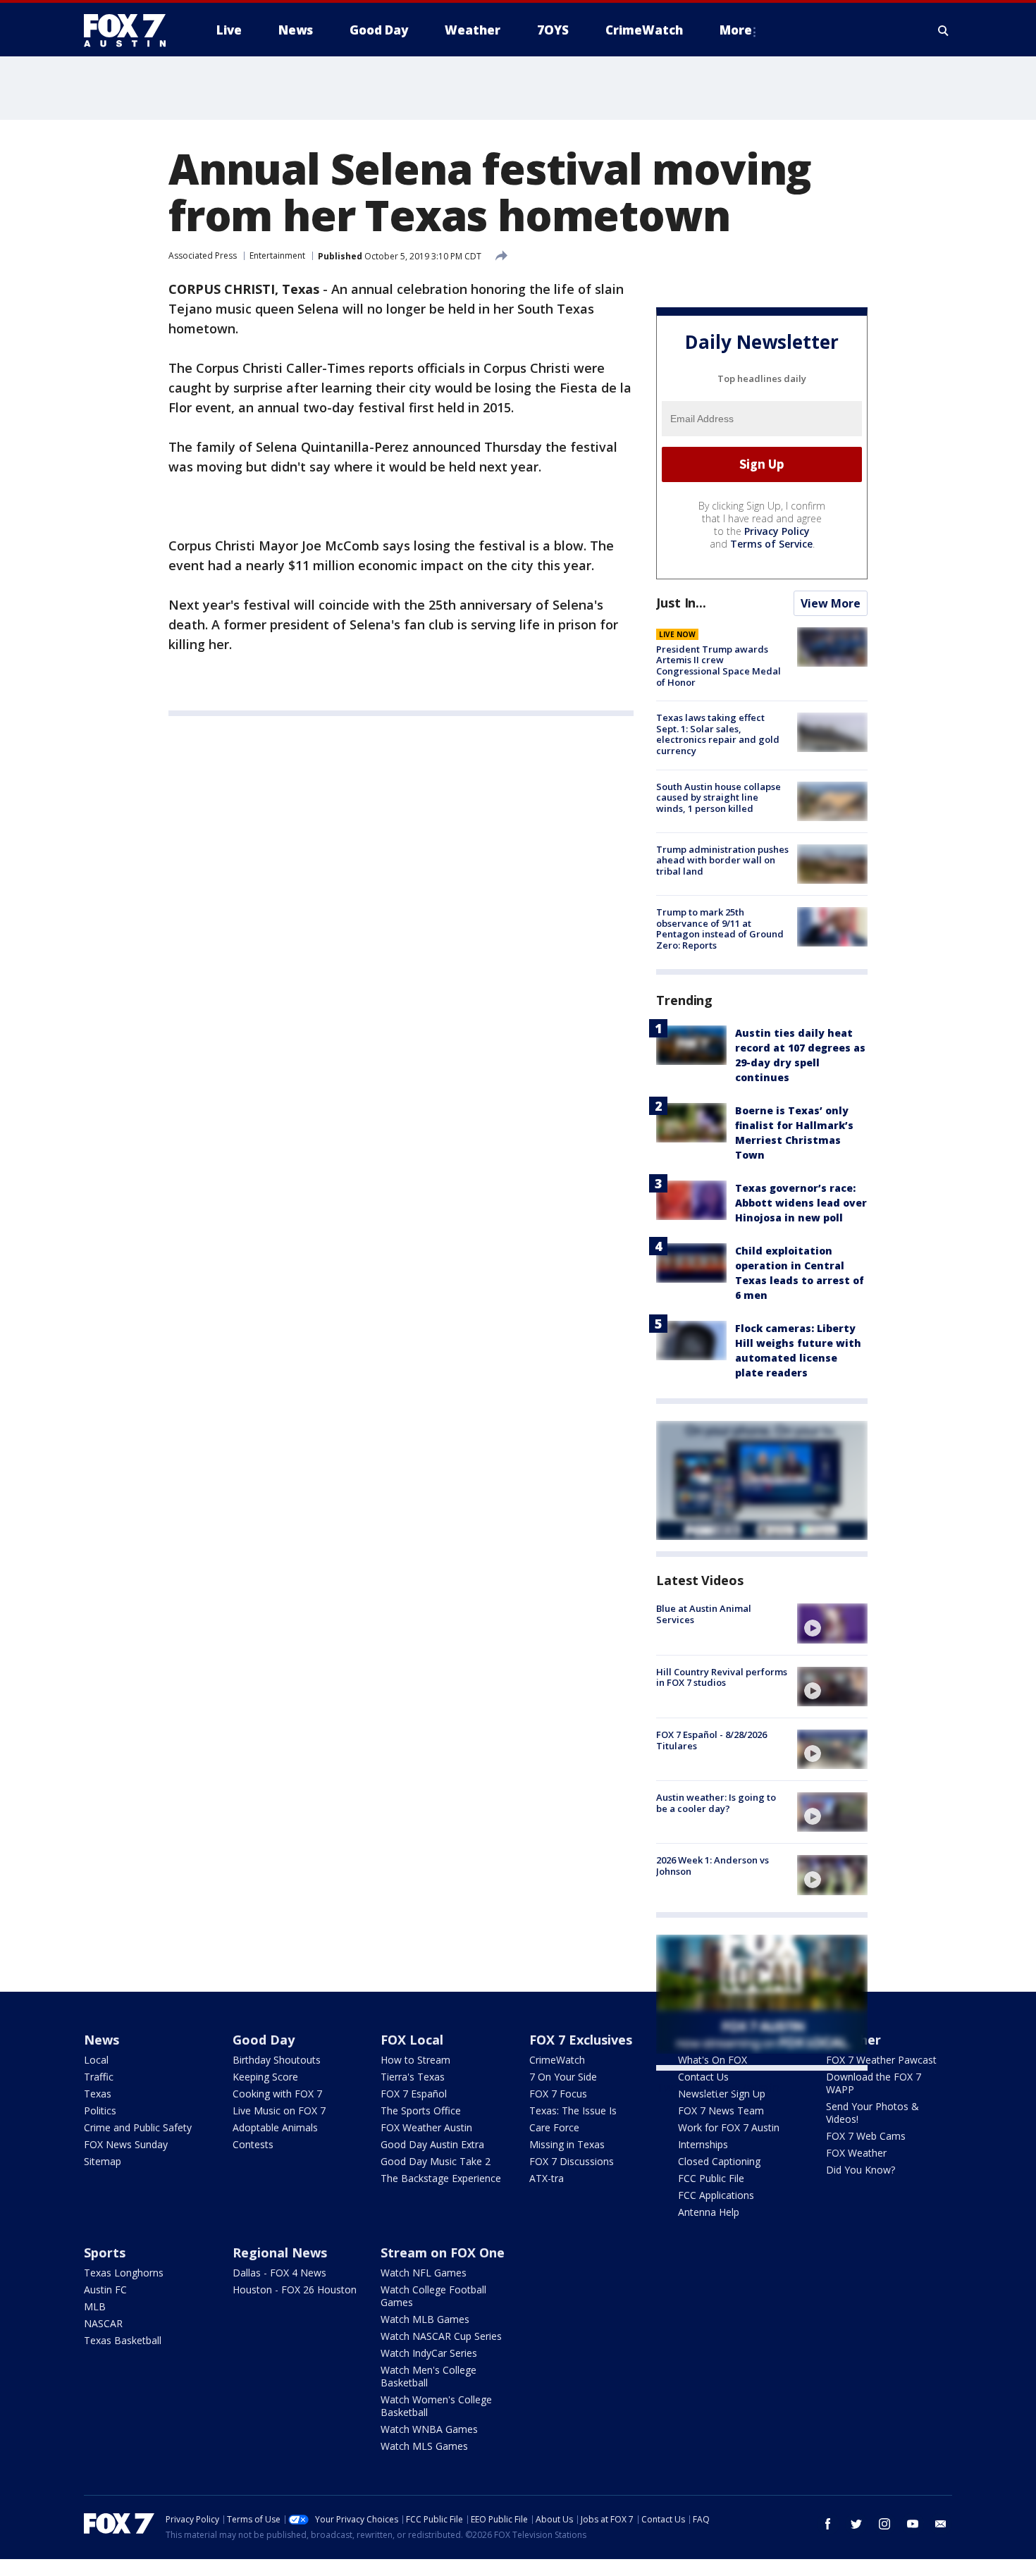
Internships (703, 2144)
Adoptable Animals (275, 2127)
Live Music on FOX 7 (279, 2110)
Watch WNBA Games (429, 2429)
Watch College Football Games (433, 2296)
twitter (856, 2524)
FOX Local (412, 2040)
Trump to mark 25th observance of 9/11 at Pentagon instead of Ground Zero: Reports (720, 929)
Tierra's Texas (413, 2077)
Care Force (554, 2127)
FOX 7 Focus (558, 2094)
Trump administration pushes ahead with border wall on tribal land (722, 860)
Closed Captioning (719, 2161)
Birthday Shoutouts (277, 2060)
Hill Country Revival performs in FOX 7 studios (722, 1677)
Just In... (681, 603)
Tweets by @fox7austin (718, 2088)
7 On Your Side (563, 2077)
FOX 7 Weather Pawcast (881, 2060)
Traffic (99, 2077)
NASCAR (103, 2323)
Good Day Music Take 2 (436, 2161)
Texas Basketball (123, 2340)
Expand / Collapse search (944, 30)
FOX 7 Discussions (572, 2161)
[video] (832, 1623)
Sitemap (103, 2161)
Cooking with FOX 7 (277, 2094)
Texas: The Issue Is (573, 2110)
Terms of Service (771, 544)
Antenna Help (709, 2212)
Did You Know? (861, 2170)
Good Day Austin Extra (432, 2144)
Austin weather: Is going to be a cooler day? (716, 1803)
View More (831, 603)
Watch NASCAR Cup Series (441, 2336)
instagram (884, 2524)
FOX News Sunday (126, 2144)
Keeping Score (265, 2077)
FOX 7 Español (414, 2094)
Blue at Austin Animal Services (704, 1614)
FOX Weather (856, 2153)
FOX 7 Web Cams (866, 2136)
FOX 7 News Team (721, 2110)
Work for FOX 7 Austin (729, 2127)
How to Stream (415, 2060)
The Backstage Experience (441, 2178)
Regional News (280, 2253)
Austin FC (105, 2290)
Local (96, 2060)
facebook (828, 2524)
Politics (100, 2110)
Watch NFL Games (424, 2273)
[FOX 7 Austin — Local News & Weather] (130, 30)
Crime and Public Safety (138, 2127)
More (736, 30)
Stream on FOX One (443, 2253)
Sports (105, 2253)
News (101, 2040)
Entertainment (277, 255)
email (941, 2524)
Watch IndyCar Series (429, 2353)
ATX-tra (547, 2178)
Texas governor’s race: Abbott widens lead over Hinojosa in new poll (801, 1203)
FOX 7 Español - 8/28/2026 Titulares (711, 1740)
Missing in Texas (567, 2144)
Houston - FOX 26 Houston (295, 2290)
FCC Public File (711, 2178)
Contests (253, 2144)
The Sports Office (421, 2110)
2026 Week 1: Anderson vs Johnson (713, 1866)
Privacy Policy (777, 531)
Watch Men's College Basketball (428, 2376)
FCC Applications (716, 2195)
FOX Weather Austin (426, 2127)
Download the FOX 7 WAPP (874, 2083)
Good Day (264, 2040)
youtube (913, 2524)
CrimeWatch (557, 2060)
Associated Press (203, 255)
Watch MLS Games (424, 2446)
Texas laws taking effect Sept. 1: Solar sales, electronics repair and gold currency (718, 734)
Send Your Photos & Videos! (872, 2113)
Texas (98, 2094)
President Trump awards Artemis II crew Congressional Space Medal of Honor (719, 666)
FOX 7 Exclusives (581, 2040)
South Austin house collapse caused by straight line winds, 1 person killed (719, 797)
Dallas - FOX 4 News (279, 2273)
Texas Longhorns (124, 2273)
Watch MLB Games (425, 2319)
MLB (95, 2306)
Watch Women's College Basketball (436, 2406)
